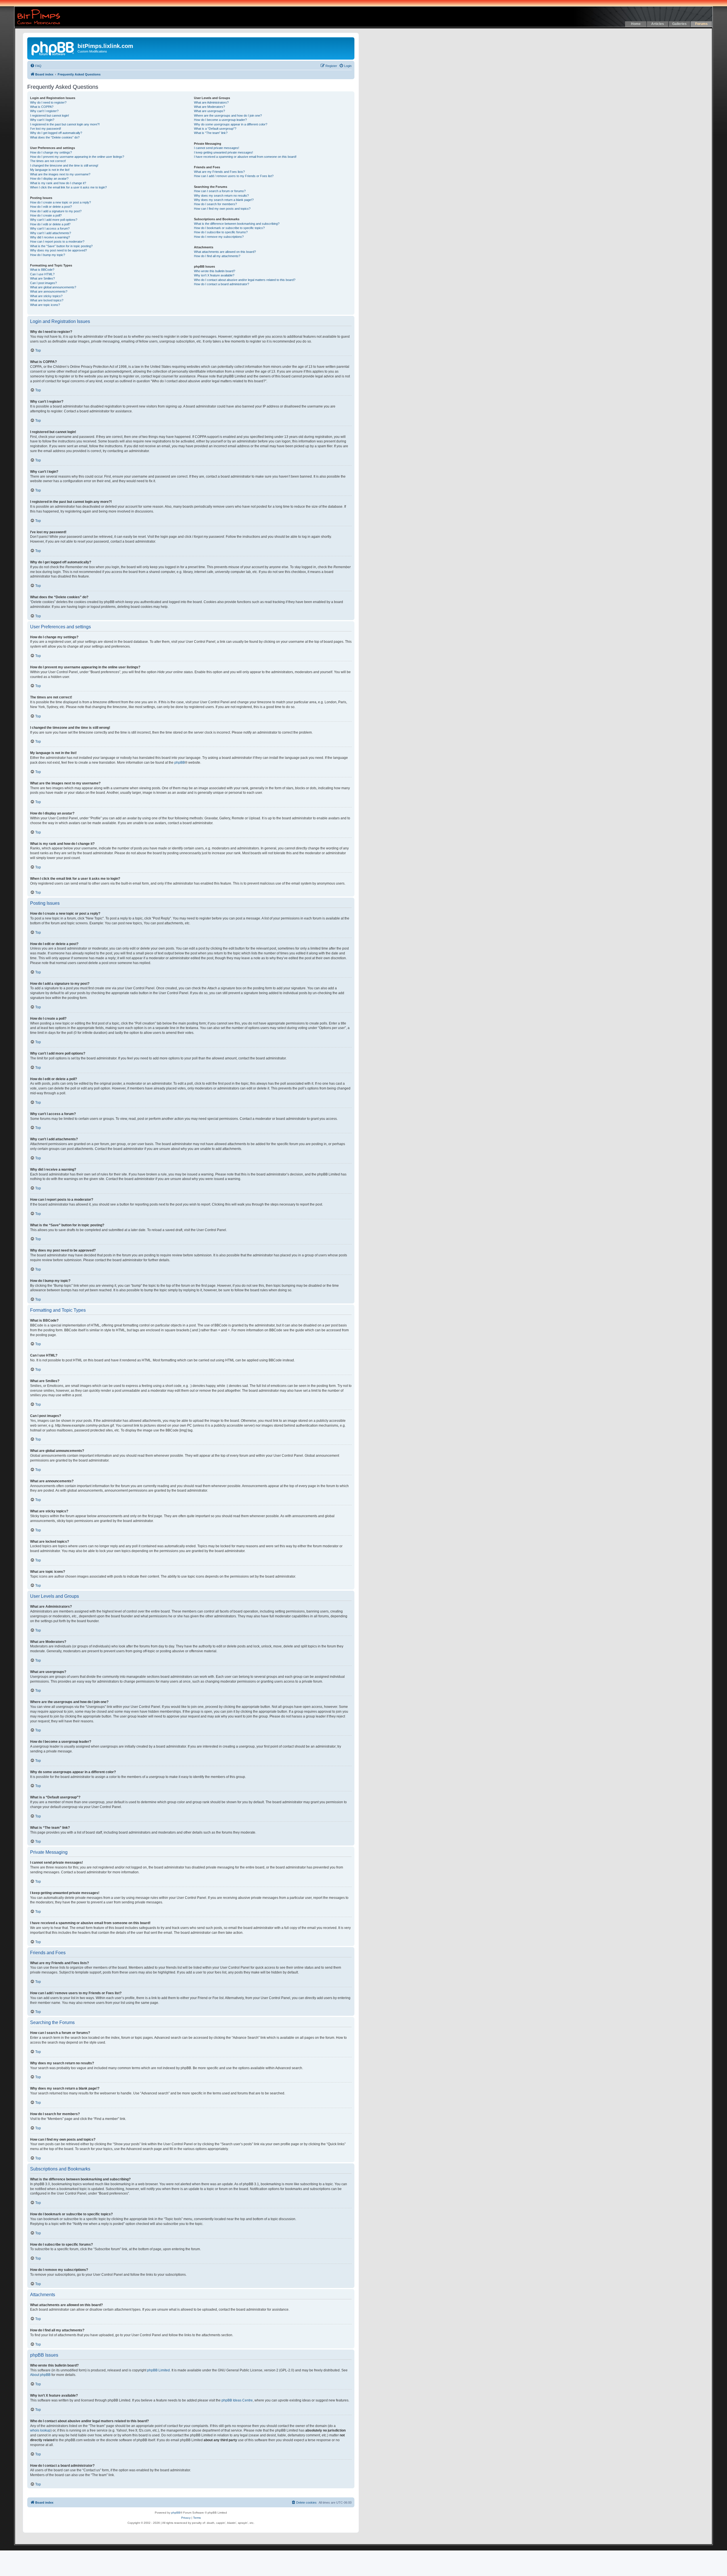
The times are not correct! (48, 161)
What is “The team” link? (211, 133)
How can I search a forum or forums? (220, 191)
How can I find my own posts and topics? (222, 209)
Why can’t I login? (42, 120)
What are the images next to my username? (60, 174)
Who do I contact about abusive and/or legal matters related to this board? (245, 280)
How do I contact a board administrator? (222, 284)
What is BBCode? (42, 270)
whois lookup (40, 2430)
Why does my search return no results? (221, 196)
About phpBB (40, 2375)
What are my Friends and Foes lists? (219, 172)
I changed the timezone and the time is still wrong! (64, 165)
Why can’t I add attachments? (51, 233)
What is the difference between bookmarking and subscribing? (237, 224)
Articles (658, 24)
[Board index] (53, 48)
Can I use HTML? (42, 274)
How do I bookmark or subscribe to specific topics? (229, 228)
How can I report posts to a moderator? (57, 242)
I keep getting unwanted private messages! (223, 152)
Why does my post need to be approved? (59, 250)
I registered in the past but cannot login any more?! (65, 124)
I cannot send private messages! (217, 148)
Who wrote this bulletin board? (215, 271)
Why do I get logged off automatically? (56, 133)
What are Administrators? (211, 102)
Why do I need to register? (48, 102)
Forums (701, 24)
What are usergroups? (209, 111)
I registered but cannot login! (50, 116)
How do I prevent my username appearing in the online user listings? (77, 157)
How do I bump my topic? (48, 255)
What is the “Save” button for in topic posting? (61, 246)
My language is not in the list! (50, 170)
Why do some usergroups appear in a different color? (231, 124)
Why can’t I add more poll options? (54, 220)
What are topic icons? (45, 305)
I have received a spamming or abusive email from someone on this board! (245, 157)
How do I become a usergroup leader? (220, 120)
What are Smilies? (42, 278)
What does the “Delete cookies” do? (55, 137)
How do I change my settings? (51, 152)
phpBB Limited (158, 2370)
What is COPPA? (42, 107)
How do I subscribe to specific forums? (221, 232)
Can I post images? (43, 283)
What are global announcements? (53, 287)
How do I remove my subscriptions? (219, 237)
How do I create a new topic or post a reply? (60, 202)
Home (636, 24)
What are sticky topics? (46, 296)
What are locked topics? (47, 300)
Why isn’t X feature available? (214, 275)
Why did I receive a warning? (50, 237)
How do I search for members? (215, 204)
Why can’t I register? (44, 111)
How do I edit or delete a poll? (50, 224)
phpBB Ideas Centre (237, 2400)
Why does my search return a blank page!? (224, 200)
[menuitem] (36, 66)
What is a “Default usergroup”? (215, 129)
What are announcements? (49, 291)
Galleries (679, 24)
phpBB (180, 763)
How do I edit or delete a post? (51, 207)
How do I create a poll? (46, 215)
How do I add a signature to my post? (56, 211)
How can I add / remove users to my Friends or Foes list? (234, 176)
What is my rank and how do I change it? (58, 183)
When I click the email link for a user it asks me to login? (68, 187)
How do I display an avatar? (49, 179)
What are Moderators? (209, 107)
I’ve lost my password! (46, 129)
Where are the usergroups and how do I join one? (228, 116)
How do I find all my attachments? (217, 256)
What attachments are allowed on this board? (225, 252)
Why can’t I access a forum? (50, 228)
